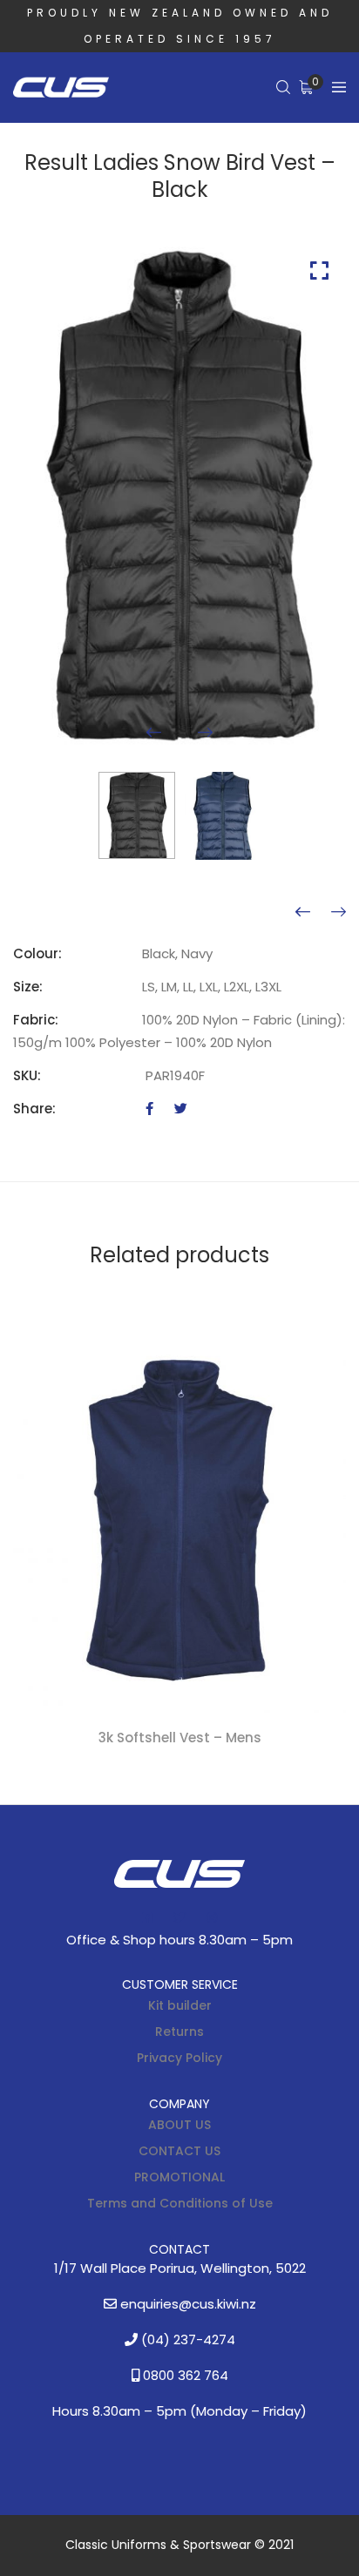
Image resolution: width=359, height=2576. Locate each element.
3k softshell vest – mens (180, 1738)
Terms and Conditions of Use (180, 2203)
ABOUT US (179, 2125)
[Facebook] (149, 1109)
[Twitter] (181, 1109)
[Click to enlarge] (319, 270)
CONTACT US (179, 2151)
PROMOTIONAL (179, 2177)
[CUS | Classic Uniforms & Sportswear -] (61, 88)
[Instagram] (212, 1917)
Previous (154, 732)
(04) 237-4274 (186, 2339)
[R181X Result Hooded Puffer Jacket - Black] (303, 912)
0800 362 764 (184, 2375)
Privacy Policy (179, 2058)
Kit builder (180, 2005)
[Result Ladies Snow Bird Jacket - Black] (339, 912)
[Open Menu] (339, 88)
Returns (179, 2032)
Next (205, 732)
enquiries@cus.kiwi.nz (186, 2304)
